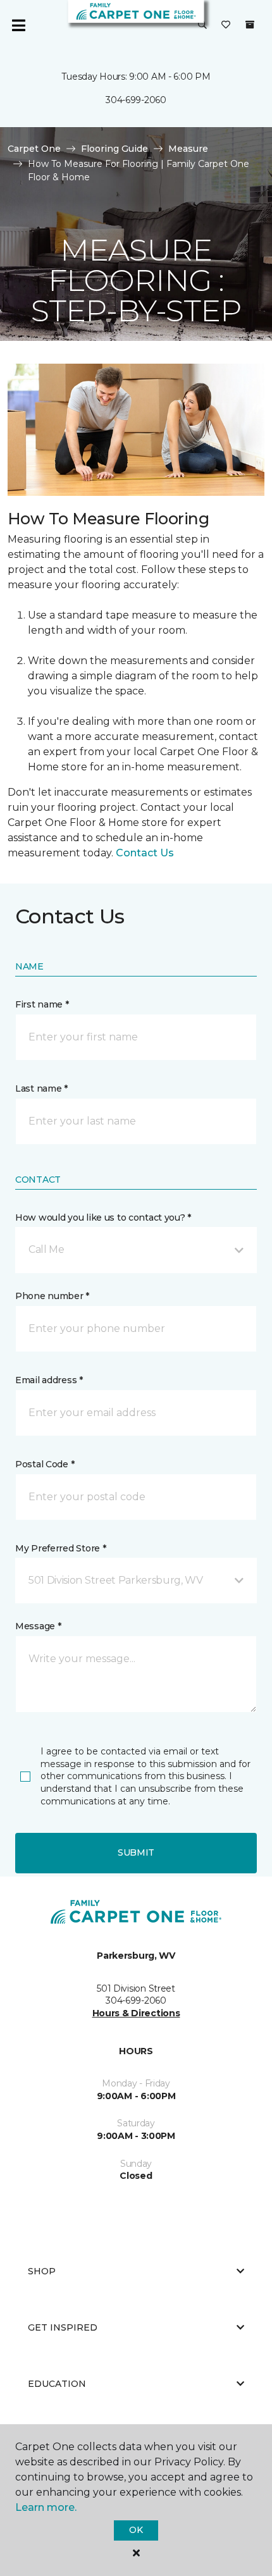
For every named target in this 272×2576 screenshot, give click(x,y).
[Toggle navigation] (18, 25)
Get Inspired (63, 2327)
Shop (42, 2271)
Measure (188, 149)
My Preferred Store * (60, 1548)
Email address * (49, 1380)
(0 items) (250, 25)
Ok (136, 2530)
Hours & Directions (136, 2013)
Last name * (41, 1088)
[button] (202, 25)
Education (57, 2384)
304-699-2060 (136, 100)
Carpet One (34, 149)
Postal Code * (45, 1464)
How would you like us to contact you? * (103, 1217)
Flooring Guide (114, 149)
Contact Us (145, 853)
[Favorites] (226, 25)
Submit (136, 1852)
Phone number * (52, 1296)
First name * (42, 1004)
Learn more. (46, 2507)
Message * (38, 1626)
